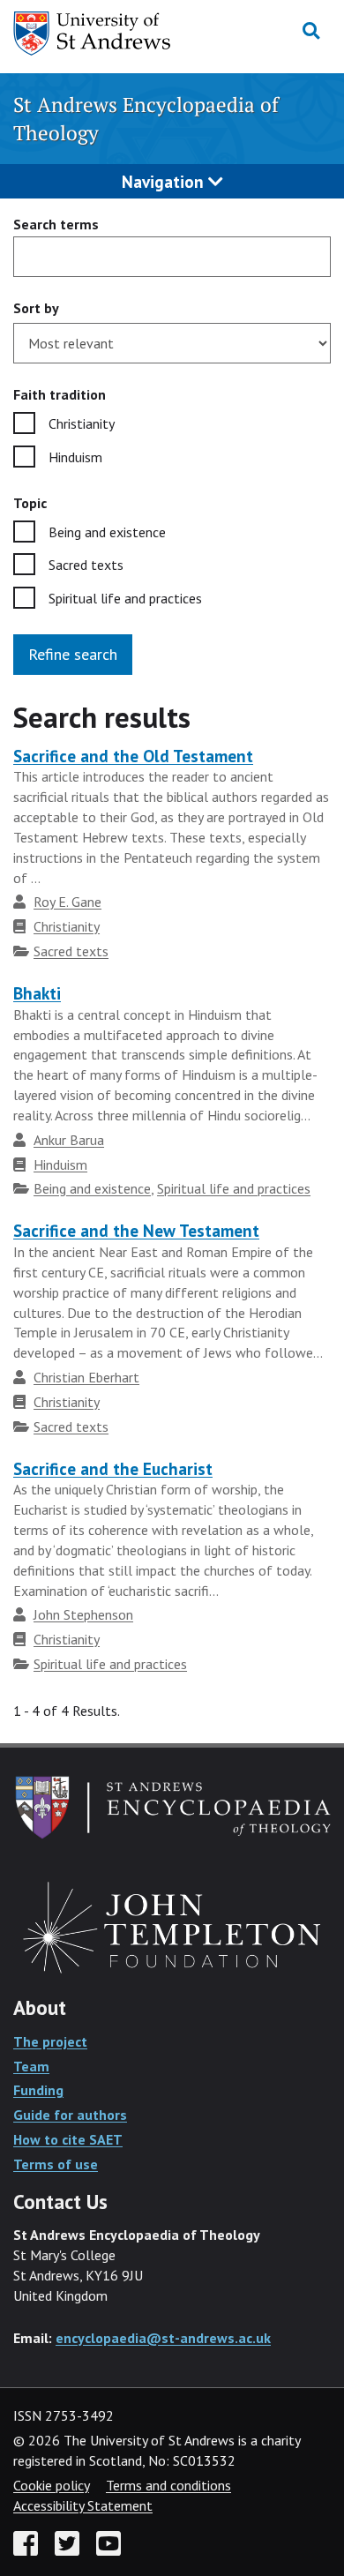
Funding (38, 2090)
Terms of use (56, 2164)
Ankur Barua (69, 1140)
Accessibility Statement (83, 2505)
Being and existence (107, 532)
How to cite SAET (68, 2139)
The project (50, 2041)
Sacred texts (86, 565)
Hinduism (75, 457)
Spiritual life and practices (125, 598)
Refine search (73, 654)
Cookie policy (51, 2485)
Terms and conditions (168, 2485)
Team (31, 2066)
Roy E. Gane (67, 902)
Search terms (56, 224)
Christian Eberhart (86, 1377)
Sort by (36, 308)
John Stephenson (83, 1614)
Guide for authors (70, 2115)
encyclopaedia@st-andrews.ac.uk (163, 2338)
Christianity (82, 423)
